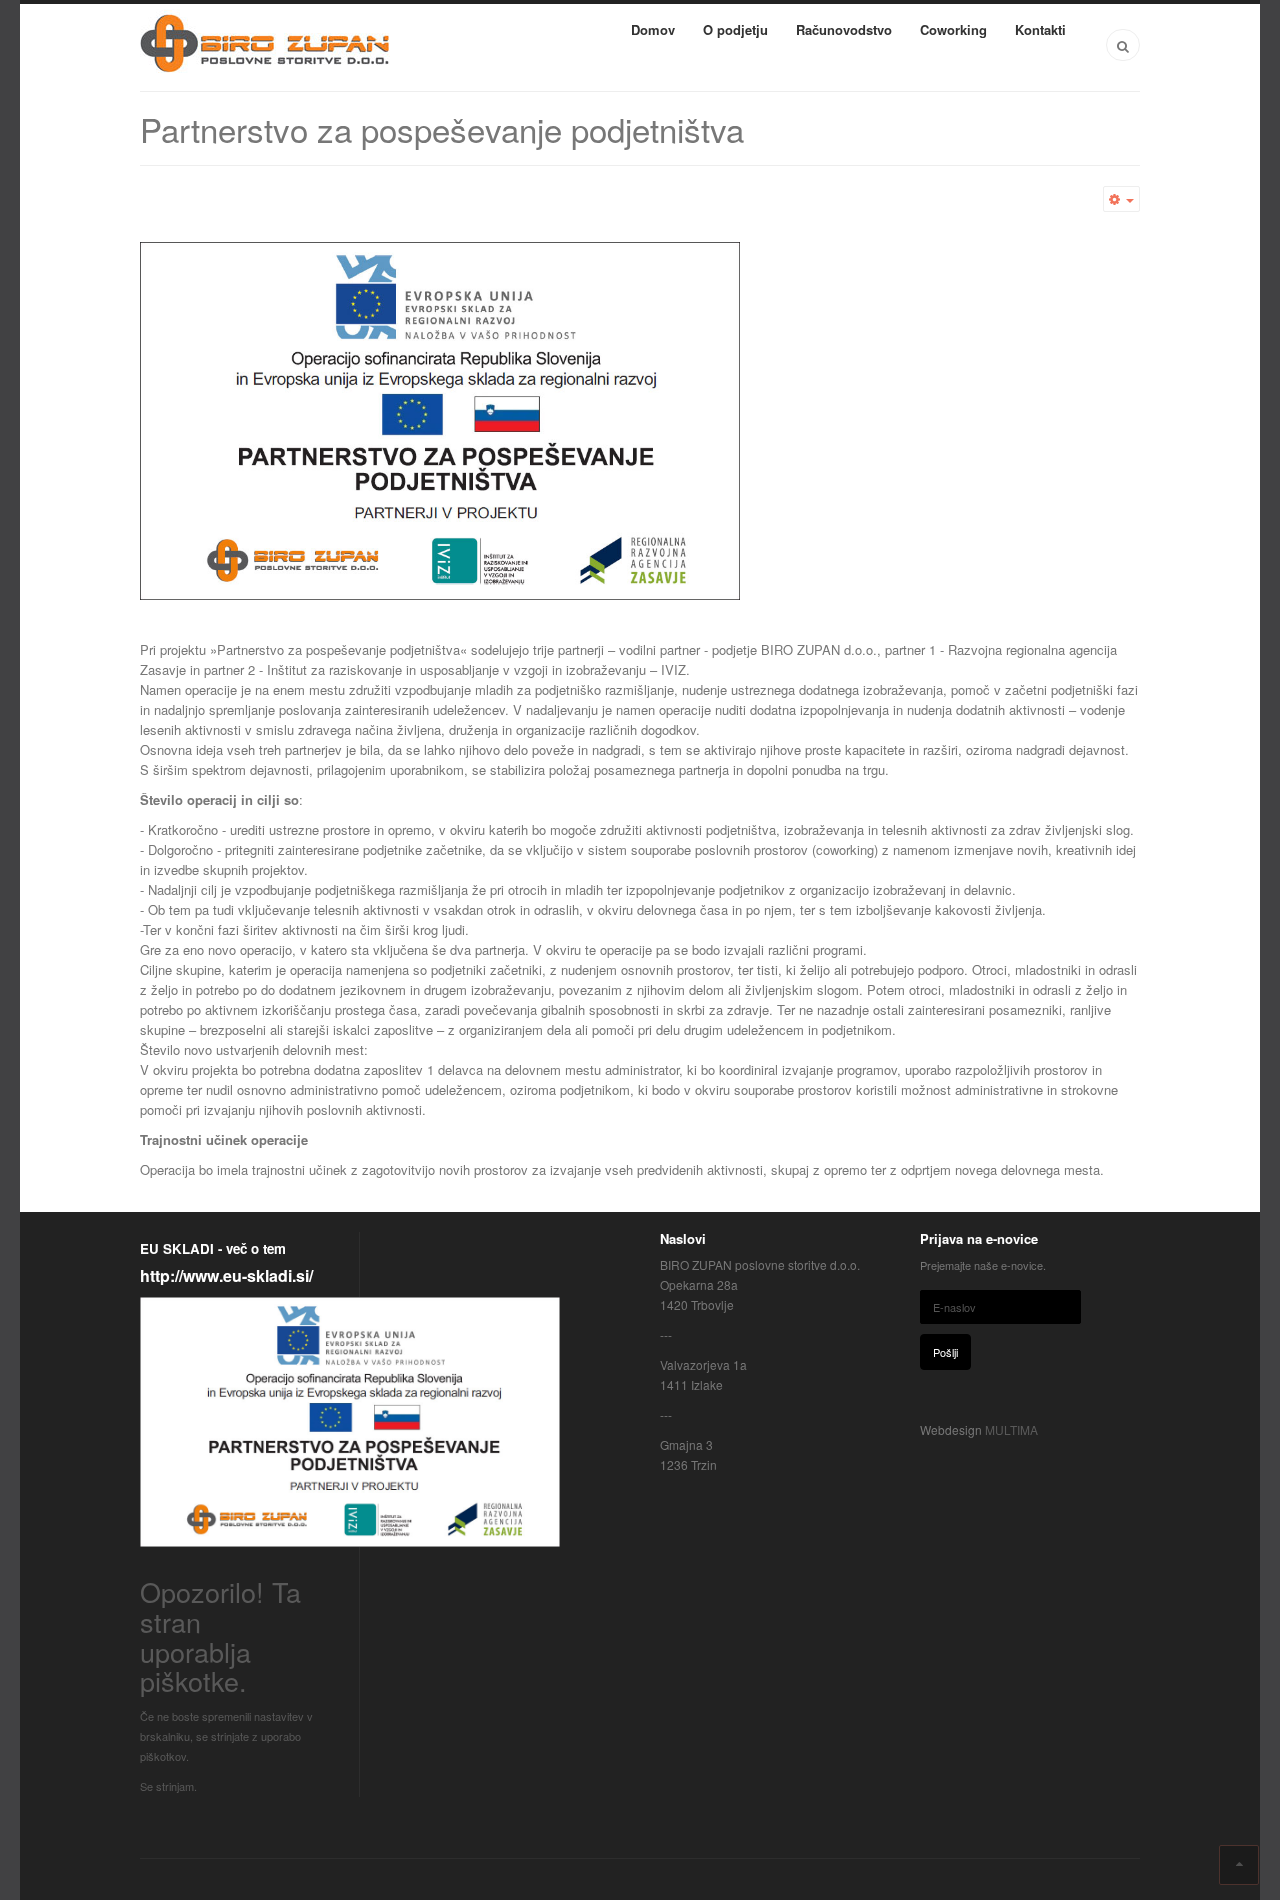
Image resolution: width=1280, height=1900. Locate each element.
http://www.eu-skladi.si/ (226, 1275)
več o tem (254, 1248)
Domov (653, 29)
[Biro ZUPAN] (265, 43)
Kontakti (1040, 29)
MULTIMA (1011, 1429)
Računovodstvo (844, 29)
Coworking (953, 29)
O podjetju (735, 29)
